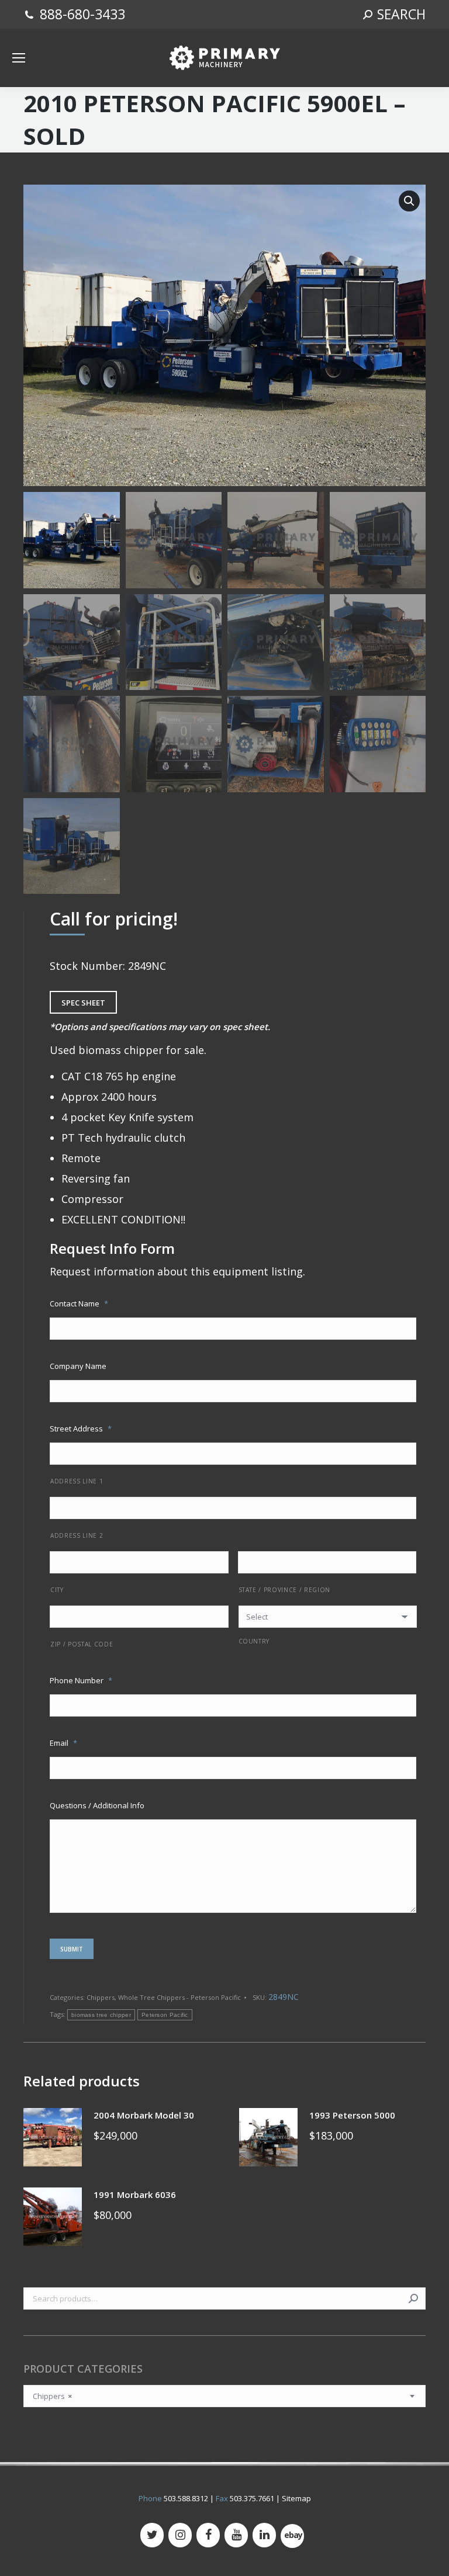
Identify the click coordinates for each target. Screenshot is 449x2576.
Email (63, 1743)
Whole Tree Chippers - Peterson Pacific (179, 1997)
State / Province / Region (285, 1590)
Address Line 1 (77, 1481)
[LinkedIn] (264, 2535)
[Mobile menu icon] (19, 58)
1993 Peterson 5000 (352, 2115)
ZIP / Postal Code (82, 1644)
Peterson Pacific (165, 2015)
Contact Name (79, 1303)
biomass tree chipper (101, 2015)
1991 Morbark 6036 (135, 2194)
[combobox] (224, 2396)
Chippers (101, 1997)
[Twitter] (152, 2535)
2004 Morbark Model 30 (144, 2115)
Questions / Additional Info (97, 1805)
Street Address (81, 1429)
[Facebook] (208, 2535)
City (57, 1590)
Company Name (78, 1366)
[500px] (292, 2536)
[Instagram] (180, 2535)
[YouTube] (236, 2535)
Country (254, 1641)
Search (413, 2298)
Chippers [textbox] (52, 2396)
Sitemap (296, 2498)
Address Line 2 (77, 1535)
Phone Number (81, 1680)
